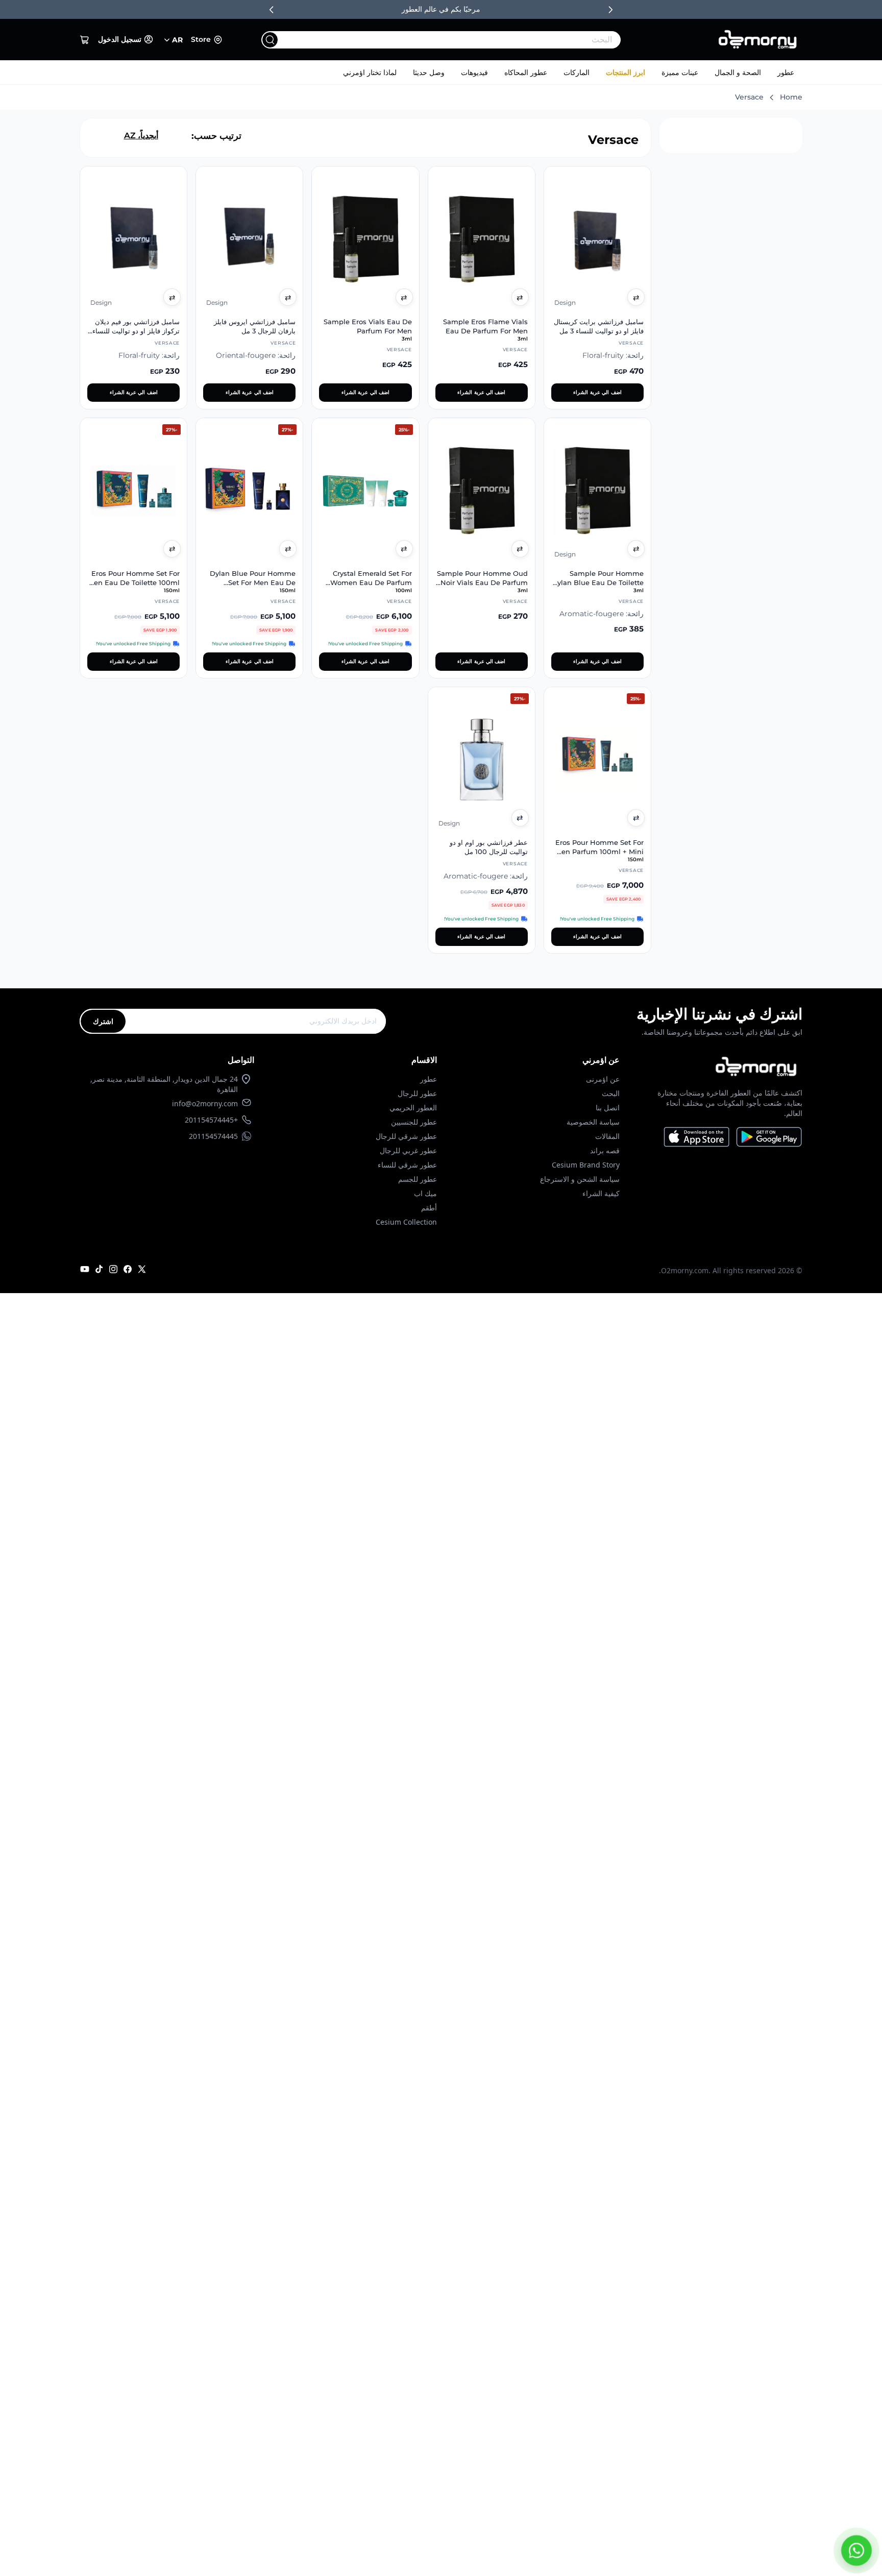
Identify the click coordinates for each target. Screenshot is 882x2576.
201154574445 (213, 1136)
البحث (611, 1093)
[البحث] (270, 40)
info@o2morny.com (205, 1103)
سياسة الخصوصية (593, 1122)
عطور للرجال (417, 1093)
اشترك (103, 1021)
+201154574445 (211, 1120)
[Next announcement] (610, 10)
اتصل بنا (608, 1108)
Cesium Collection (406, 1222)
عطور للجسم (418, 1179)
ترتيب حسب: (216, 136)
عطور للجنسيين (414, 1122)
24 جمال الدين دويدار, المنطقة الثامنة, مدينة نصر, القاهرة (164, 1084)
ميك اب (425, 1193)
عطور (786, 72)
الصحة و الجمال (738, 72)
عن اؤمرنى (603, 1079)
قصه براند (605, 1150)
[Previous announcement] (272, 10)
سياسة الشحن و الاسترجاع (580, 1179)
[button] (85, 40)
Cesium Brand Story (586, 1165)
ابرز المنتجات (626, 72)
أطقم (429, 1208)
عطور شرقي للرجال (406, 1136)
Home (791, 97)
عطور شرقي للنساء (407, 1165)
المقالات (607, 1136)
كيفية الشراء (601, 1193)
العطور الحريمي (413, 1108)
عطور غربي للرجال (408, 1150)
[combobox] (462, 40)
